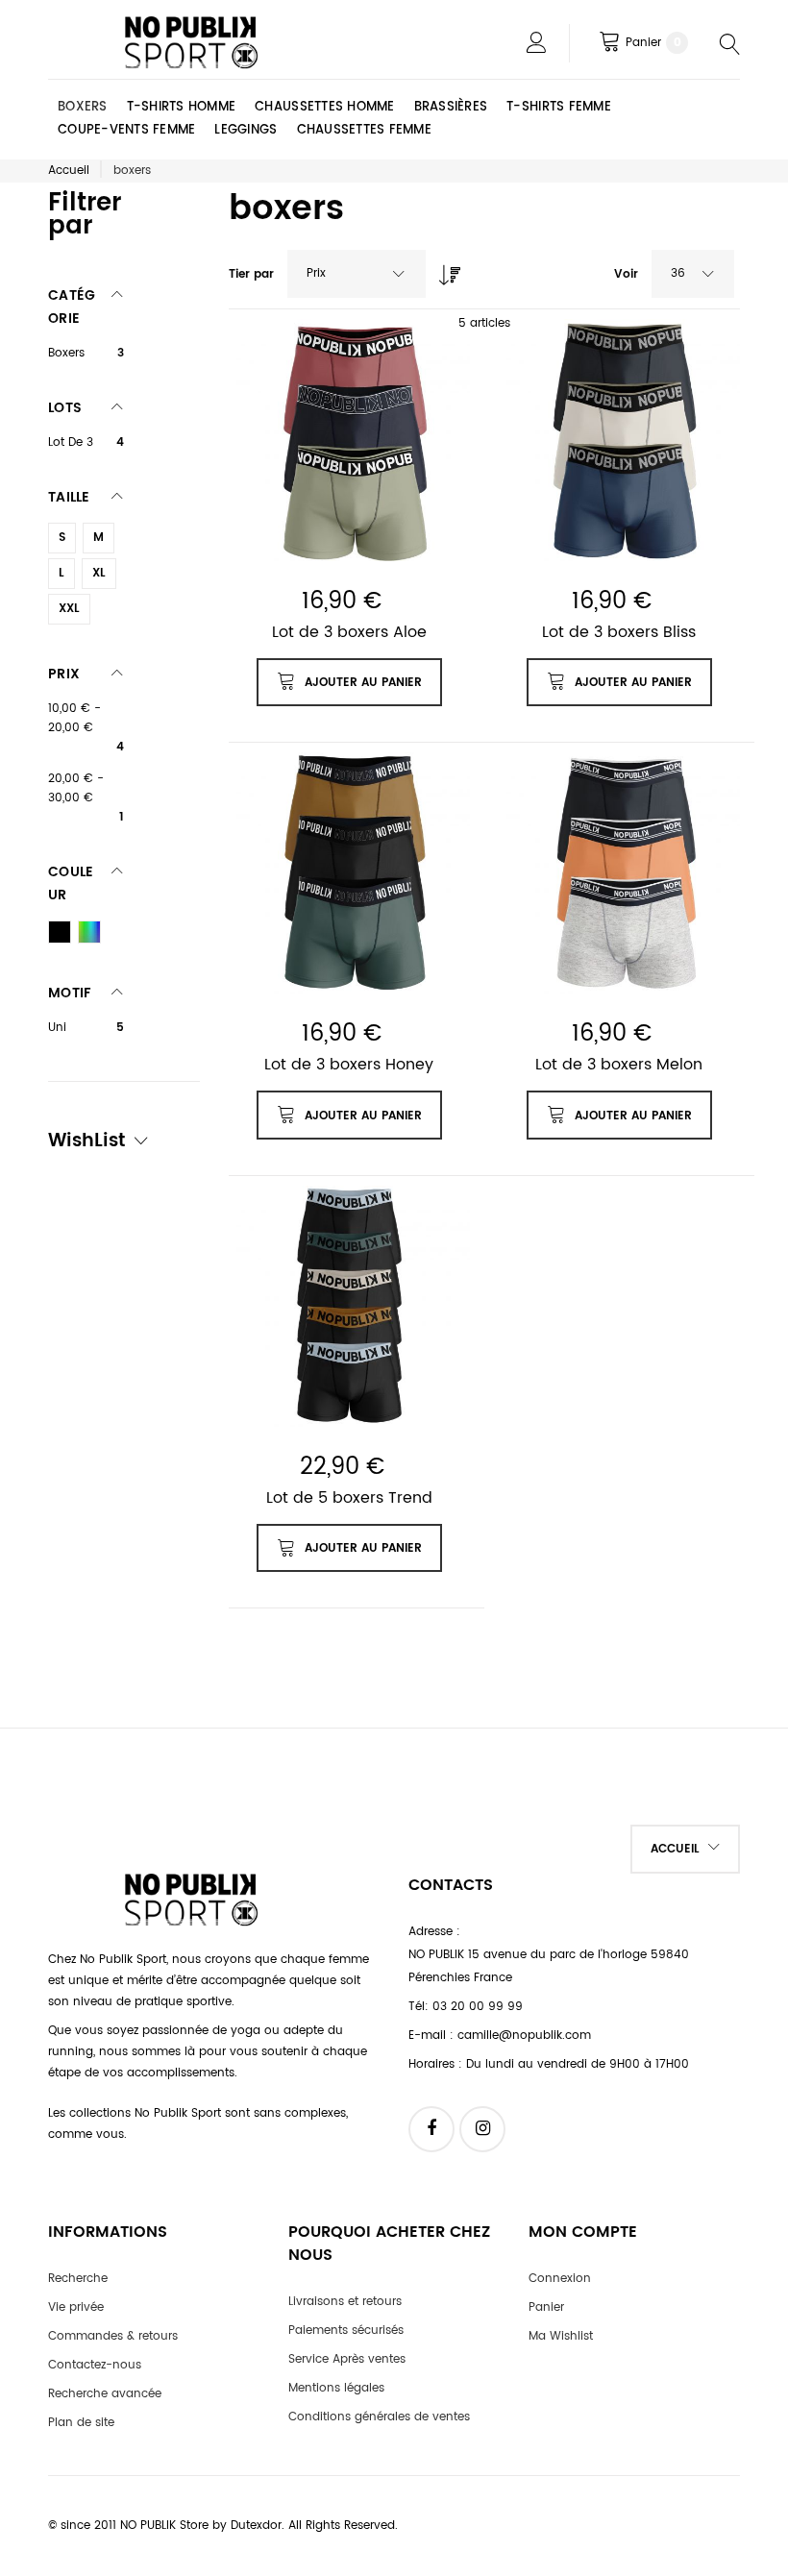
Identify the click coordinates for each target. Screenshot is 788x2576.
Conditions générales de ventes (379, 2417)
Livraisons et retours (345, 2302)
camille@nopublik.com (524, 2036)
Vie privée (76, 2307)
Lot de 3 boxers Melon (619, 1065)
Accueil (69, 171)
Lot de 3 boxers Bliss (619, 632)
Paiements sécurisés (346, 2331)
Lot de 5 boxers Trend (349, 1498)
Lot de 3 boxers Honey (349, 1065)
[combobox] (357, 274)
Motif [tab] (70, 993)
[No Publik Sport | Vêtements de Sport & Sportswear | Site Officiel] (192, 43)
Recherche (78, 2279)
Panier (546, 2307)
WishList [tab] (86, 1143)
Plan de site (81, 2423)
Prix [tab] (64, 674)
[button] (685, 1849)
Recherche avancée (105, 2394)
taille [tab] (69, 497)
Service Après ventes (347, 2359)
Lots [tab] (65, 408)
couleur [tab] (71, 883)
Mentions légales (336, 2388)
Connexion (560, 2279)
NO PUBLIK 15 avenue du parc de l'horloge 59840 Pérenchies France (549, 1966)
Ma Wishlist (561, 2336)
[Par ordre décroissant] (445, 270)
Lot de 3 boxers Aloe (349, 632)
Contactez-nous (95, 2365)
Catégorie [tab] (72, 307)
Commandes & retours (113, 2336)
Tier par (251, 274)
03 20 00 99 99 (478, 2007)
